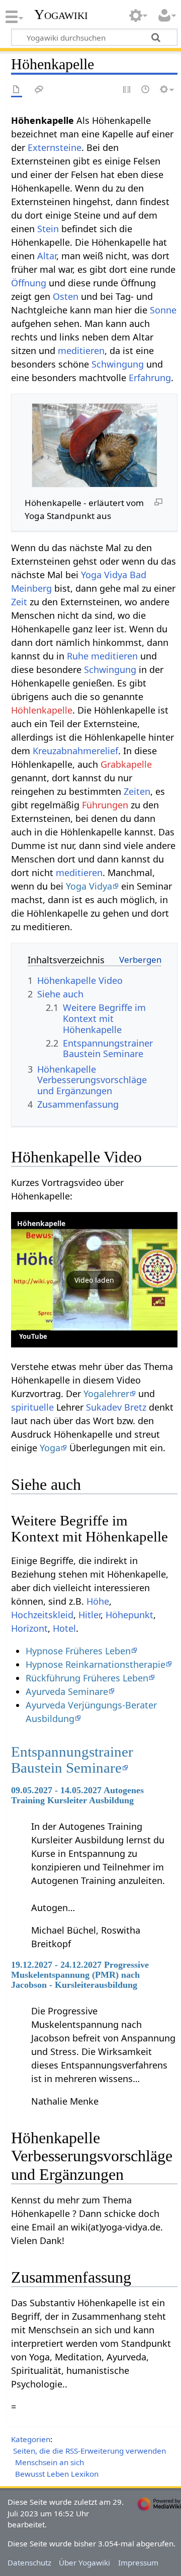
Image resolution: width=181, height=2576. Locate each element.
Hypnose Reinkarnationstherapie (96, 1664)
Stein (48, 229)
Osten (66, 296)
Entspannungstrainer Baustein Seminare (72, 1760)
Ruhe (78, 656)
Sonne (163, 310)
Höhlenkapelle (42, 710)
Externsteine (55, 147)
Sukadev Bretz (116, 1407)
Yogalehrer (106, 1394)
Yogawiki (61, 15)
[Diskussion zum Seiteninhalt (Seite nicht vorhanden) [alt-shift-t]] (39, 90)
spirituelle (32, 1407)
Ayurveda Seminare (67, 1691)
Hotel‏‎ (64, 1628)
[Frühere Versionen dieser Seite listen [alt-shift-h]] (146, 90)
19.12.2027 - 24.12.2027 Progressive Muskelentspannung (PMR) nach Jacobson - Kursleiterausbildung (80, 1975)
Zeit (19, 602)
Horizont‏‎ (29, 1628)
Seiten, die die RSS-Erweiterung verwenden (89, 2451)
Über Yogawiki (84, 2562)
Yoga (50, 1448)
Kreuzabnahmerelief (75, 751)
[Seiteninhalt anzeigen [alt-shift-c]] (17, 90)
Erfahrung (150, 378)
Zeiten (137, 791)
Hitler (89, 1615)
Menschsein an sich (50, 2462)
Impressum (138, 2562)
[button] (94, 1280)
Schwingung (118, 364)
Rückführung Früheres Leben (87, 1678)
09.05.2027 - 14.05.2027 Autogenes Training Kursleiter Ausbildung (77, 1795)
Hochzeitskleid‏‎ (42, 1615)
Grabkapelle (126, 764)
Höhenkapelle (41, 1223)
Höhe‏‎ (98, 1601)
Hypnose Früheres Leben (78, 1651)
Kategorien (31, 2439)
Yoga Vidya (89, 886)
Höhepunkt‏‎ (129, 1615)
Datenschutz (29, 2562)
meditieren (81, 351)
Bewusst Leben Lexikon (57, 2474)
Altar (47, 256)
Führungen (105, 805)
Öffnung (29, 283)
